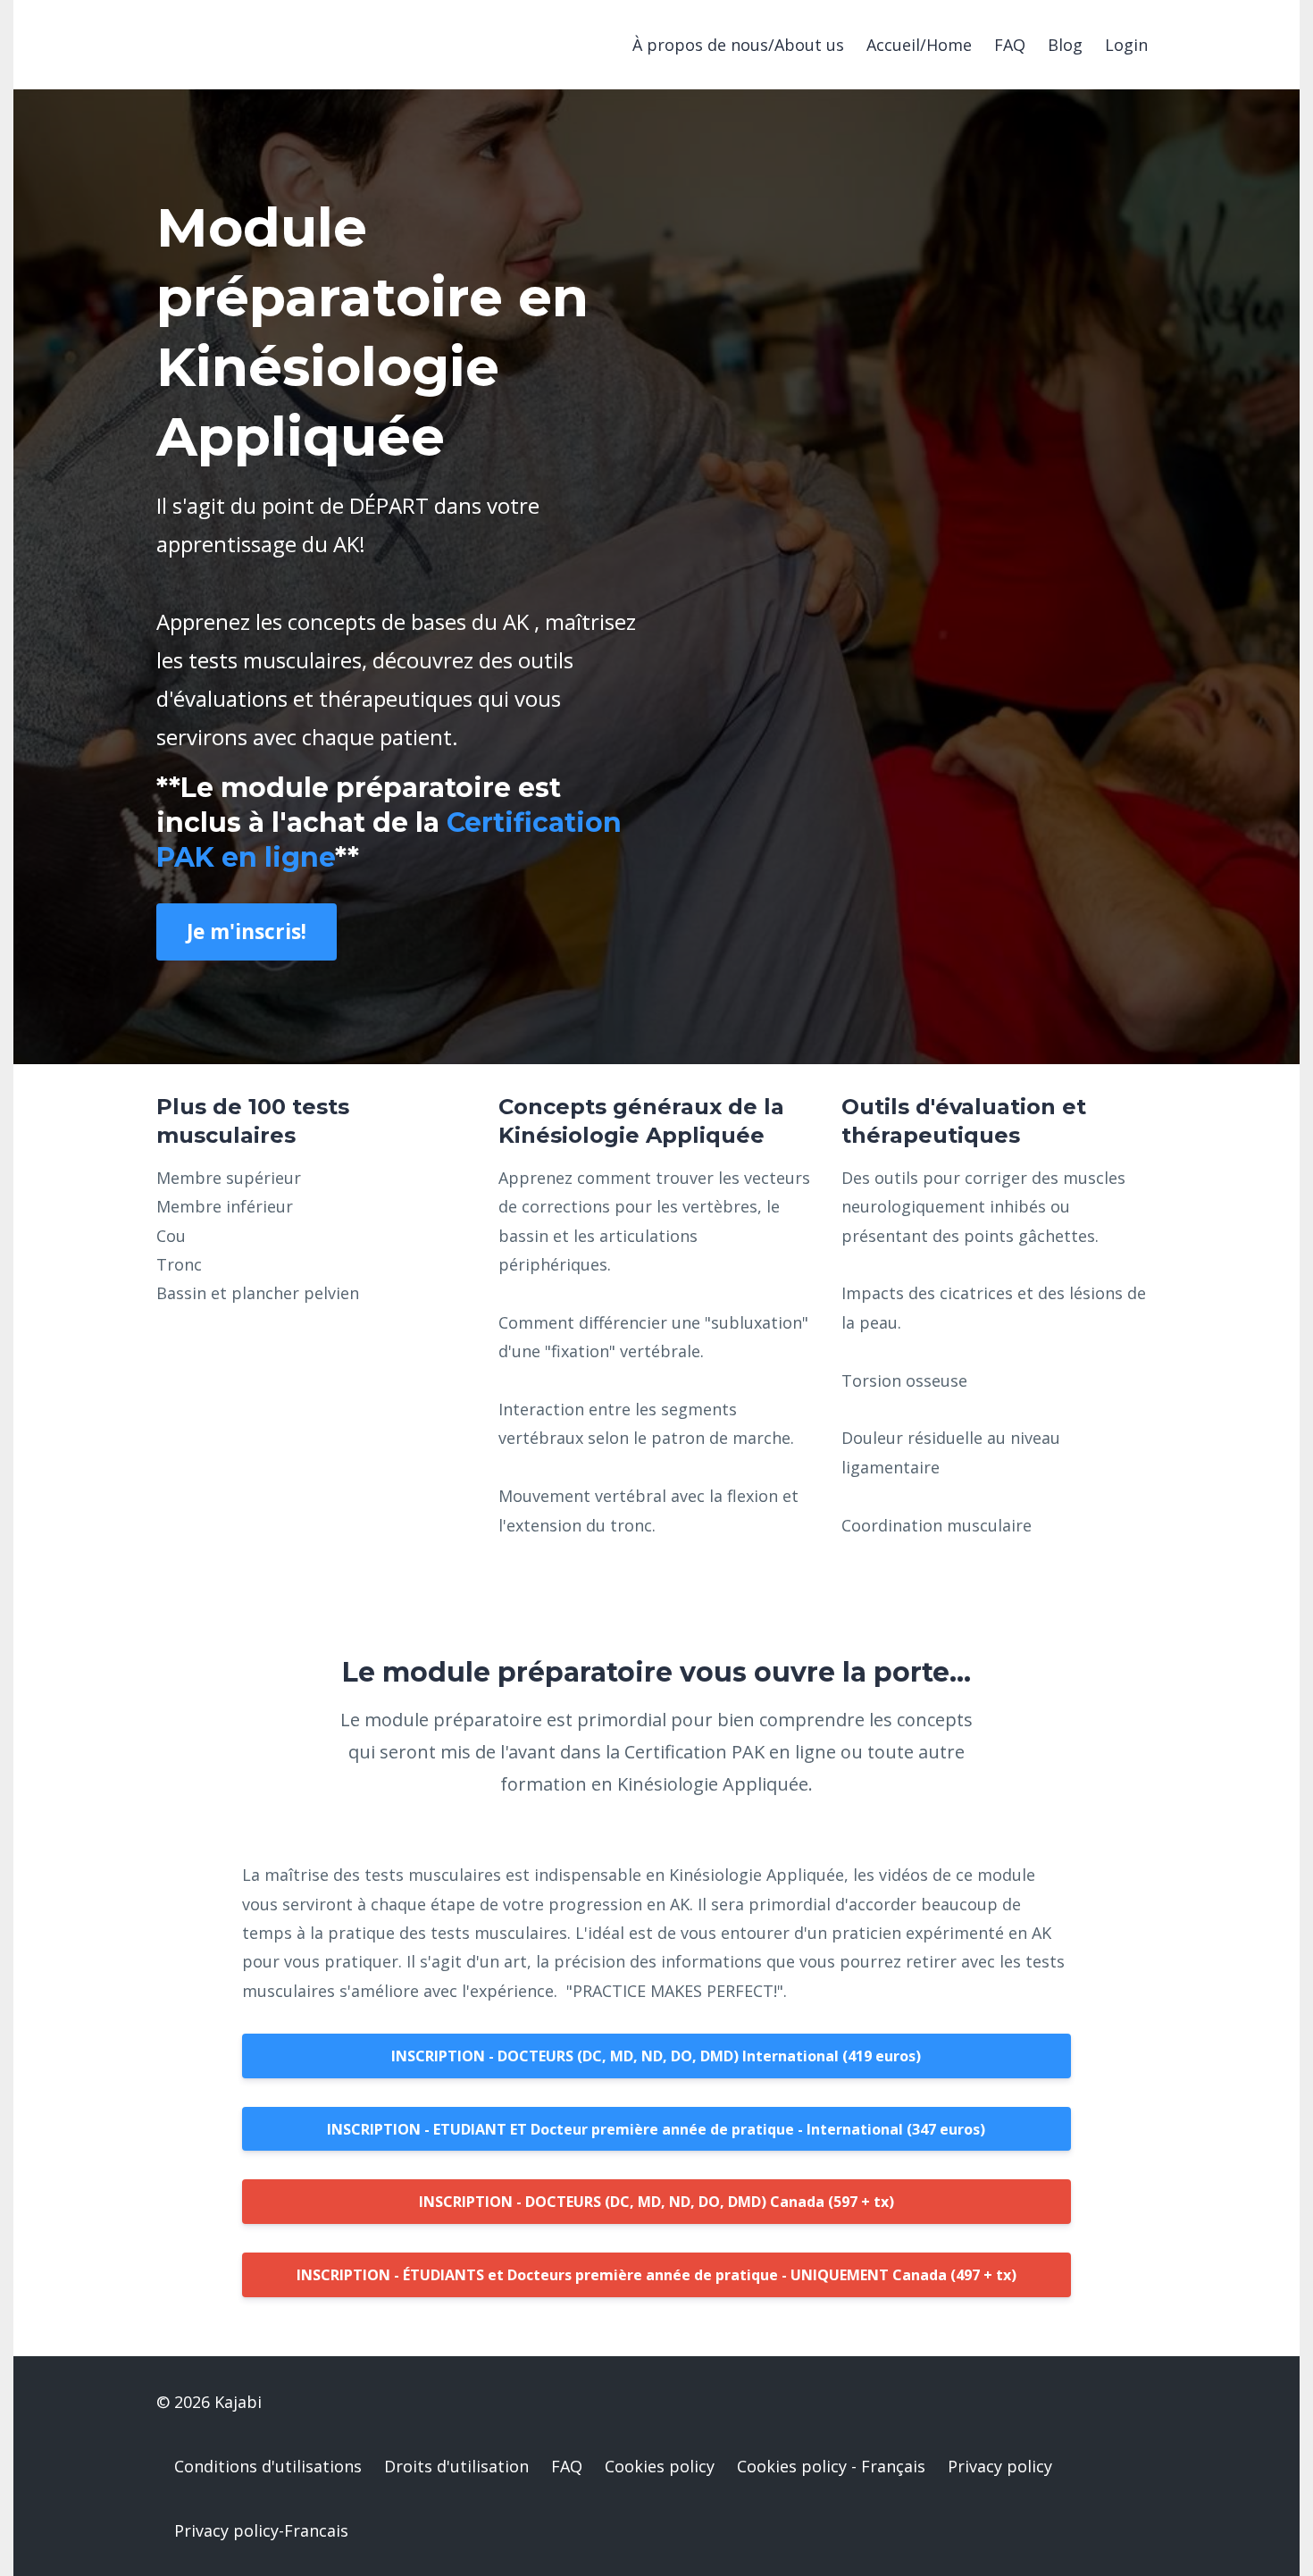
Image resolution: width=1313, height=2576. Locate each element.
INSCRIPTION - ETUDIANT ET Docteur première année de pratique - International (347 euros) (656, 2129)
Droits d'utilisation (456, 2466)
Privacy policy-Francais (261, 2530)
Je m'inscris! (247, 931)
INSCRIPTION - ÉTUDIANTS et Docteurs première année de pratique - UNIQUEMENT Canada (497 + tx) (656, 2275)
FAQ (1010, 45)
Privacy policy (1000, 2466)
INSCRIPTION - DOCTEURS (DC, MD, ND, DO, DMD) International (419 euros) (656, 2056)
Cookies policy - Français (831, 2466)
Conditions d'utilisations (268, 2466)
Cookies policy (660, 2466)
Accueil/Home (919, 45)
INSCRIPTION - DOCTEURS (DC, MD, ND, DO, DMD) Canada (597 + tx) (656, 2202)
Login (1126, 45)
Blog (1065, 45)
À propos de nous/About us (738, 45)
